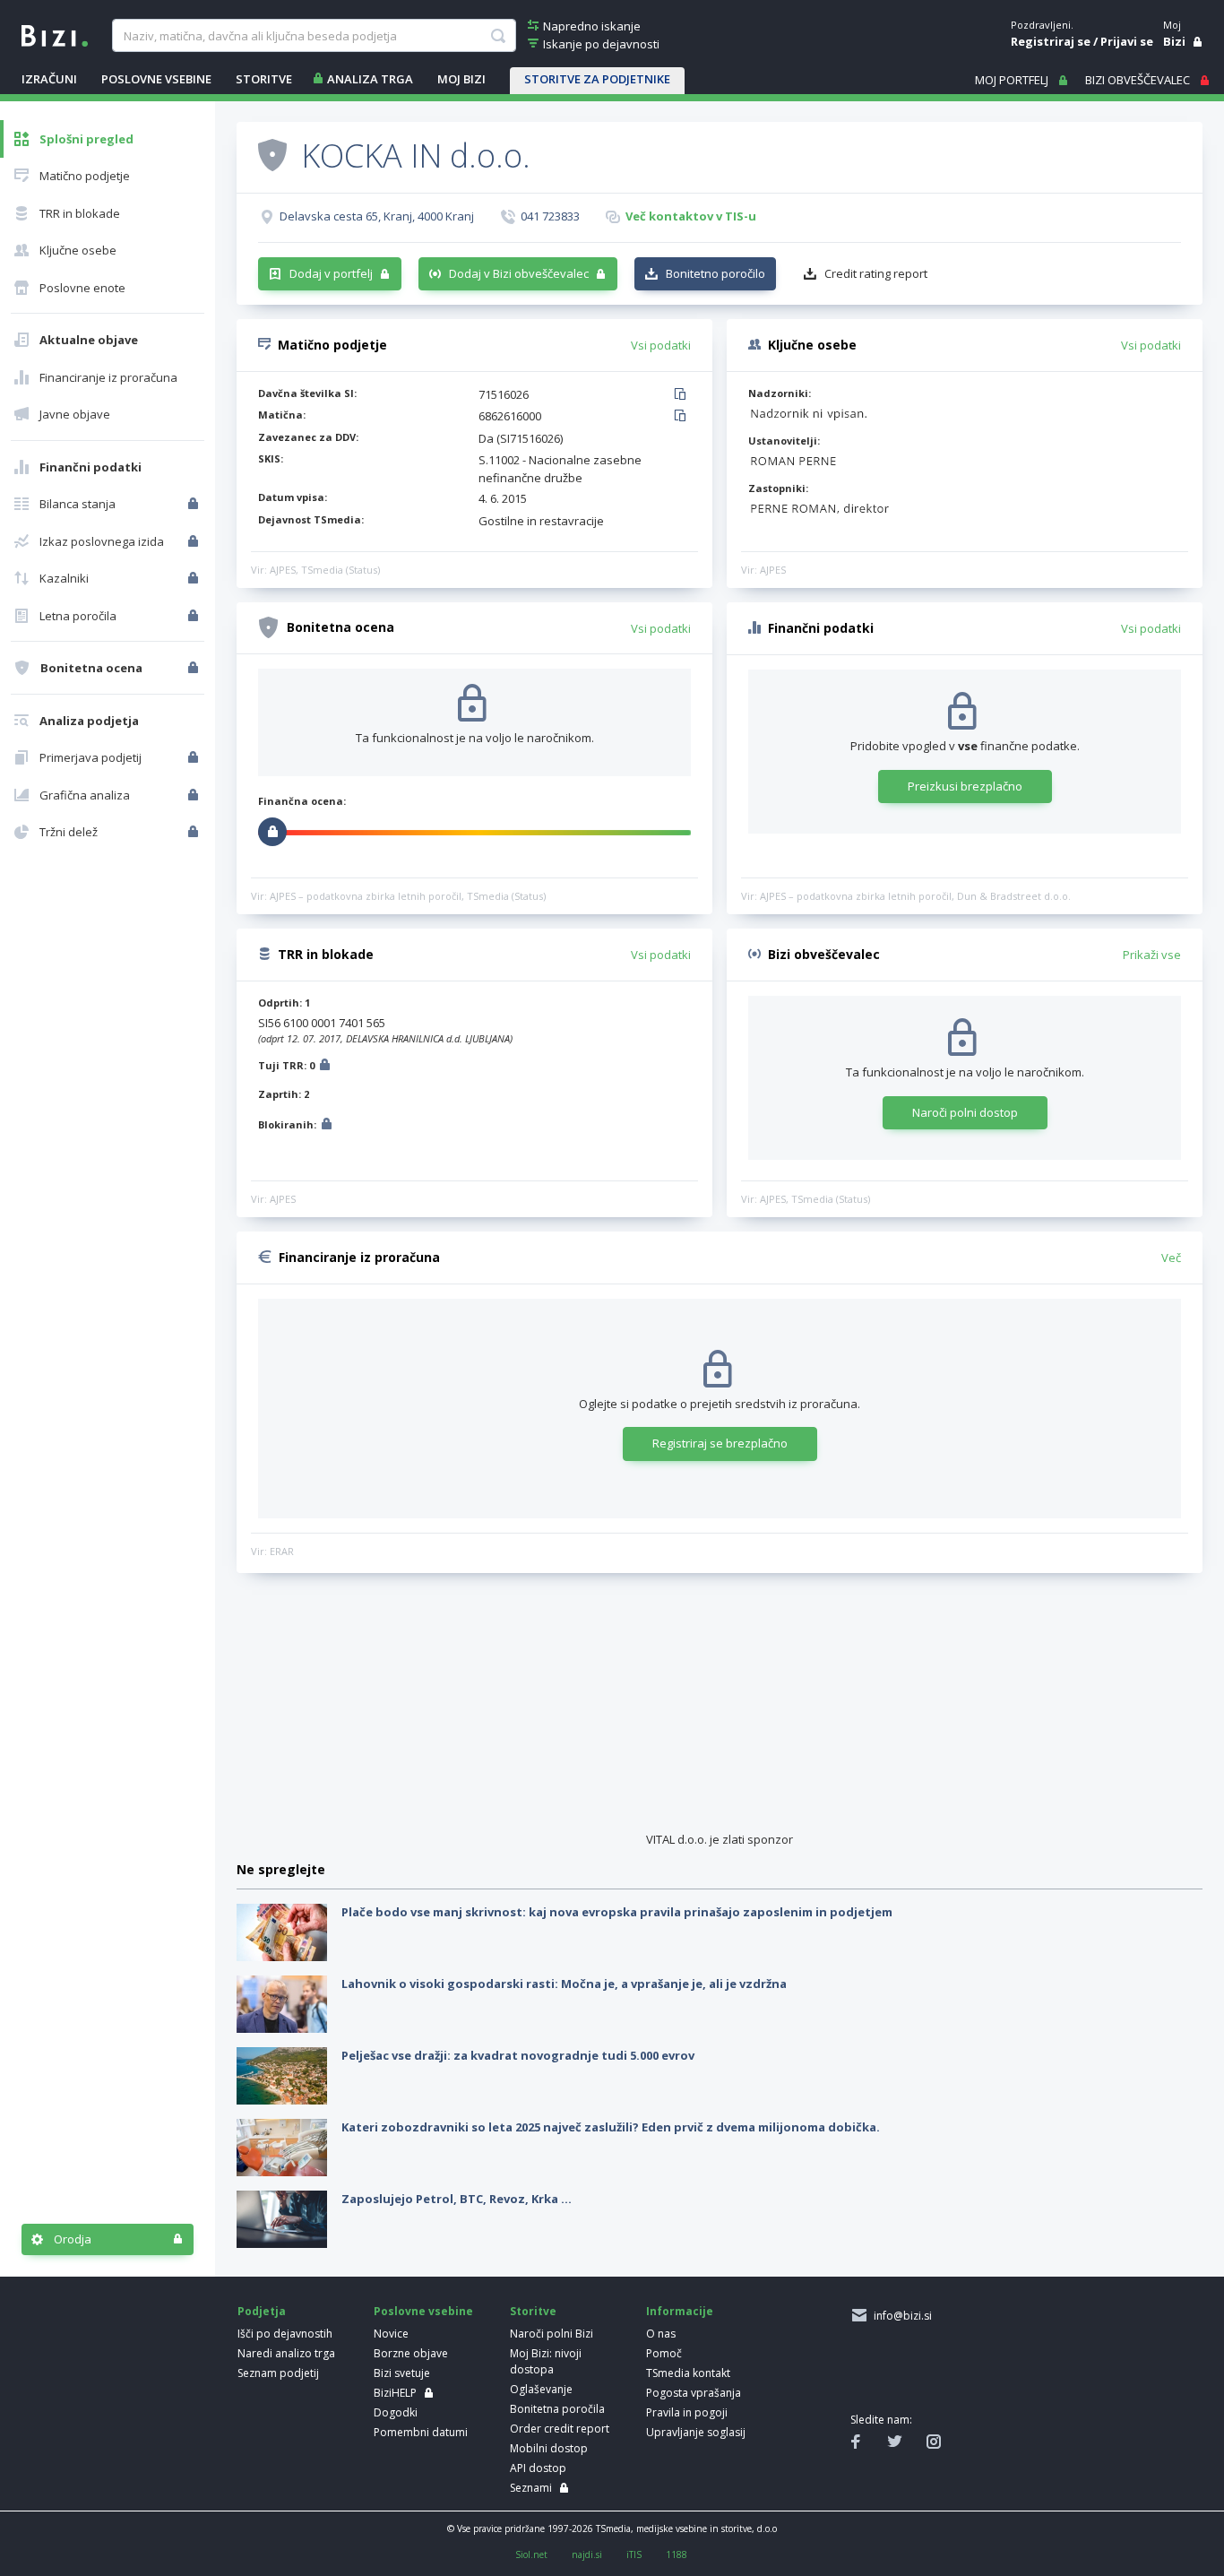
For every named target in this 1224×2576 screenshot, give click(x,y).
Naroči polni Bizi (552, 2334)
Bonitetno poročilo (715, 273)
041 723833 (550, 216)
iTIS (634, 2554)
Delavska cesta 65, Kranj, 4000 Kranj (377, 216)
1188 (677, 2554)
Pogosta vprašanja (694, 2393)
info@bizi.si (900, 2316)
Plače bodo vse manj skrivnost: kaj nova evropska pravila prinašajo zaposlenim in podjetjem (617, 1912)
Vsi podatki (661, 345)
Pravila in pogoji (687, 2412)
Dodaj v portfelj (331, 273)
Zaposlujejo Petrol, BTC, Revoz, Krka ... (457, 2199)
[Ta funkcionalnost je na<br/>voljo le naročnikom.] (195, 504)
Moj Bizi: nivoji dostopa (546, 2361)
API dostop (538, 2468)
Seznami (531, 2488)
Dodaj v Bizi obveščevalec (519, 273)
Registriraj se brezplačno (720, 1443)
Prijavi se (1127, 41)
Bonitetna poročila (557, 2409)
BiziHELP (395, 2393)
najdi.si (587, 2554)
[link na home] (55, 34)
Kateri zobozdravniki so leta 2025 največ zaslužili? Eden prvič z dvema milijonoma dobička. (611, 2127)
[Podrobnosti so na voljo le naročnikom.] (325, 1067)
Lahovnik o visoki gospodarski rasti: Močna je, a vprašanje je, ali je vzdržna (564, 1984)
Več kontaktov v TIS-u (691, 216)
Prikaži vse (1152, 955)
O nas (661, 2334)
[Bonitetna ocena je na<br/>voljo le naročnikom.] (195, 668)
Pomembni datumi (421, 2432)
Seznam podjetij (278, 2373)
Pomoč (664, 2353)
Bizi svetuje (402, 2373)
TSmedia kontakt (688, 2373)
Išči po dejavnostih (285, 2334)
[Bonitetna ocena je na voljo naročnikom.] (272, 154)
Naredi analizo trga (286, 2353)
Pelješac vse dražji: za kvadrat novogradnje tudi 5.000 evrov (518, 2055)
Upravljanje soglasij (696, 2432)
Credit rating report (876, 273)
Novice (391, 2334)
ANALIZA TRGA (370, 79)
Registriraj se (1051, 41)
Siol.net (531, 2554)
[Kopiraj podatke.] (683, 395)
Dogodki (396, 2412)
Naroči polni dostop (965, 1112)
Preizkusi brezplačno (965, 786)
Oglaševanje (541, 2389)
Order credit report (560, 2429)
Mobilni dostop (549, 2448)
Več (1171, 1258)
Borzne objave (411, 2353)
